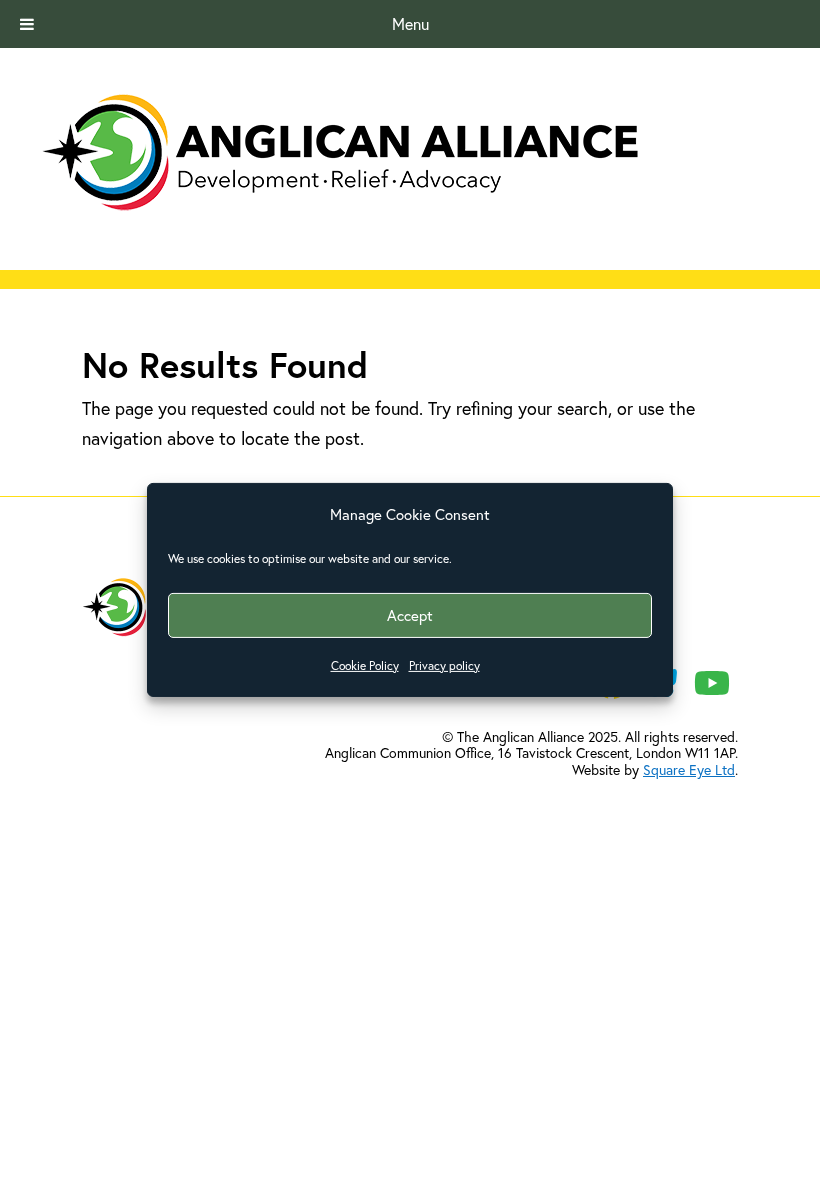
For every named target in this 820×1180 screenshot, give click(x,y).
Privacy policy (444, 665)
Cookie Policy (365, 665)
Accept (410, 615)
